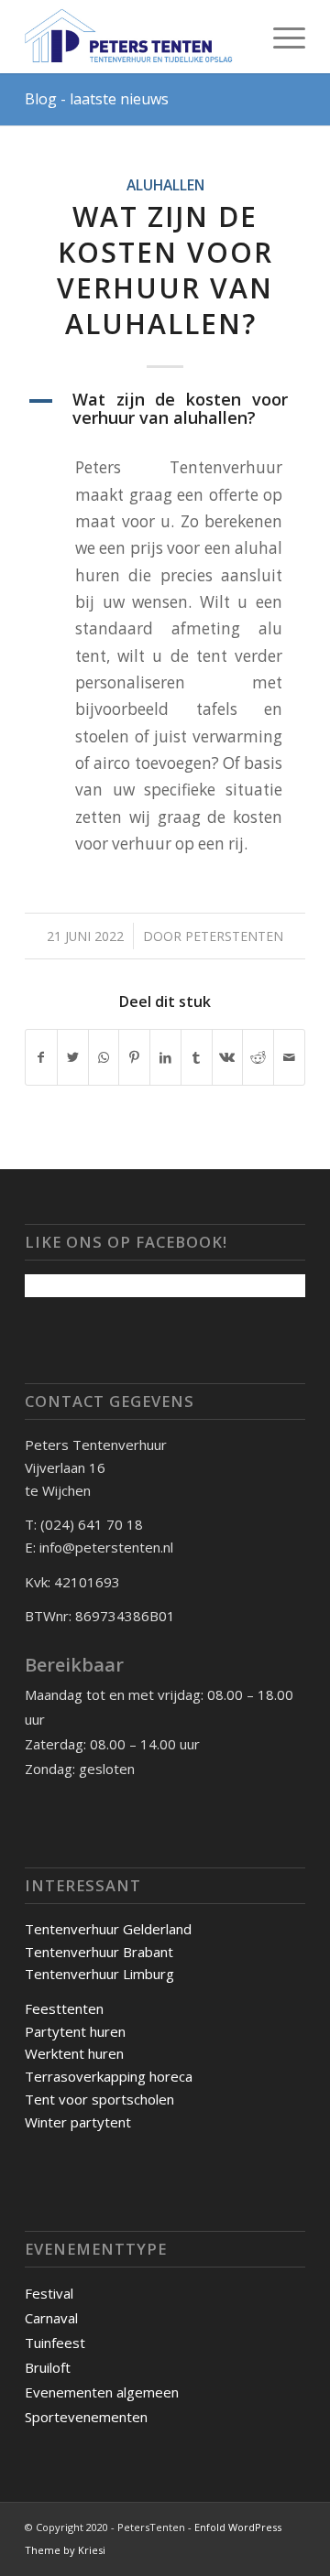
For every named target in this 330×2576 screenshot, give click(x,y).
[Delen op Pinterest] (134, 1057)
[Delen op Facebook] (41, 1057)
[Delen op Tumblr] (197, 1057)
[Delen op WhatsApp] (104, 1057)
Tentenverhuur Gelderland (108, 1929)
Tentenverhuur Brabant (99, 1952)
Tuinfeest (55, 2343)
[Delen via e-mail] (289, 1057)
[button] (165, 409)
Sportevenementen (86, 2417)
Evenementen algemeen (102, 2392)
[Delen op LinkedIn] (165, 1057)
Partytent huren (75, 2031)
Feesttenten (64, 2008)
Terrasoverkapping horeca (109, 2076)
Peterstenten (234, 936)
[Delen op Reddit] (258, 1057)
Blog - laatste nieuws (97, 99)
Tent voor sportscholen (99, 2099)
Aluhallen (165, 185)
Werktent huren (74, 2053)
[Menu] (280, 37)
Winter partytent (78, 2122)
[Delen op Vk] (228, 1057)
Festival (49, 2293)
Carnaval (51, 2318)
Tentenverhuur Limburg (99, 1974)
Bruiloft (48, 2367)
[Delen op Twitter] (73, 1057)
